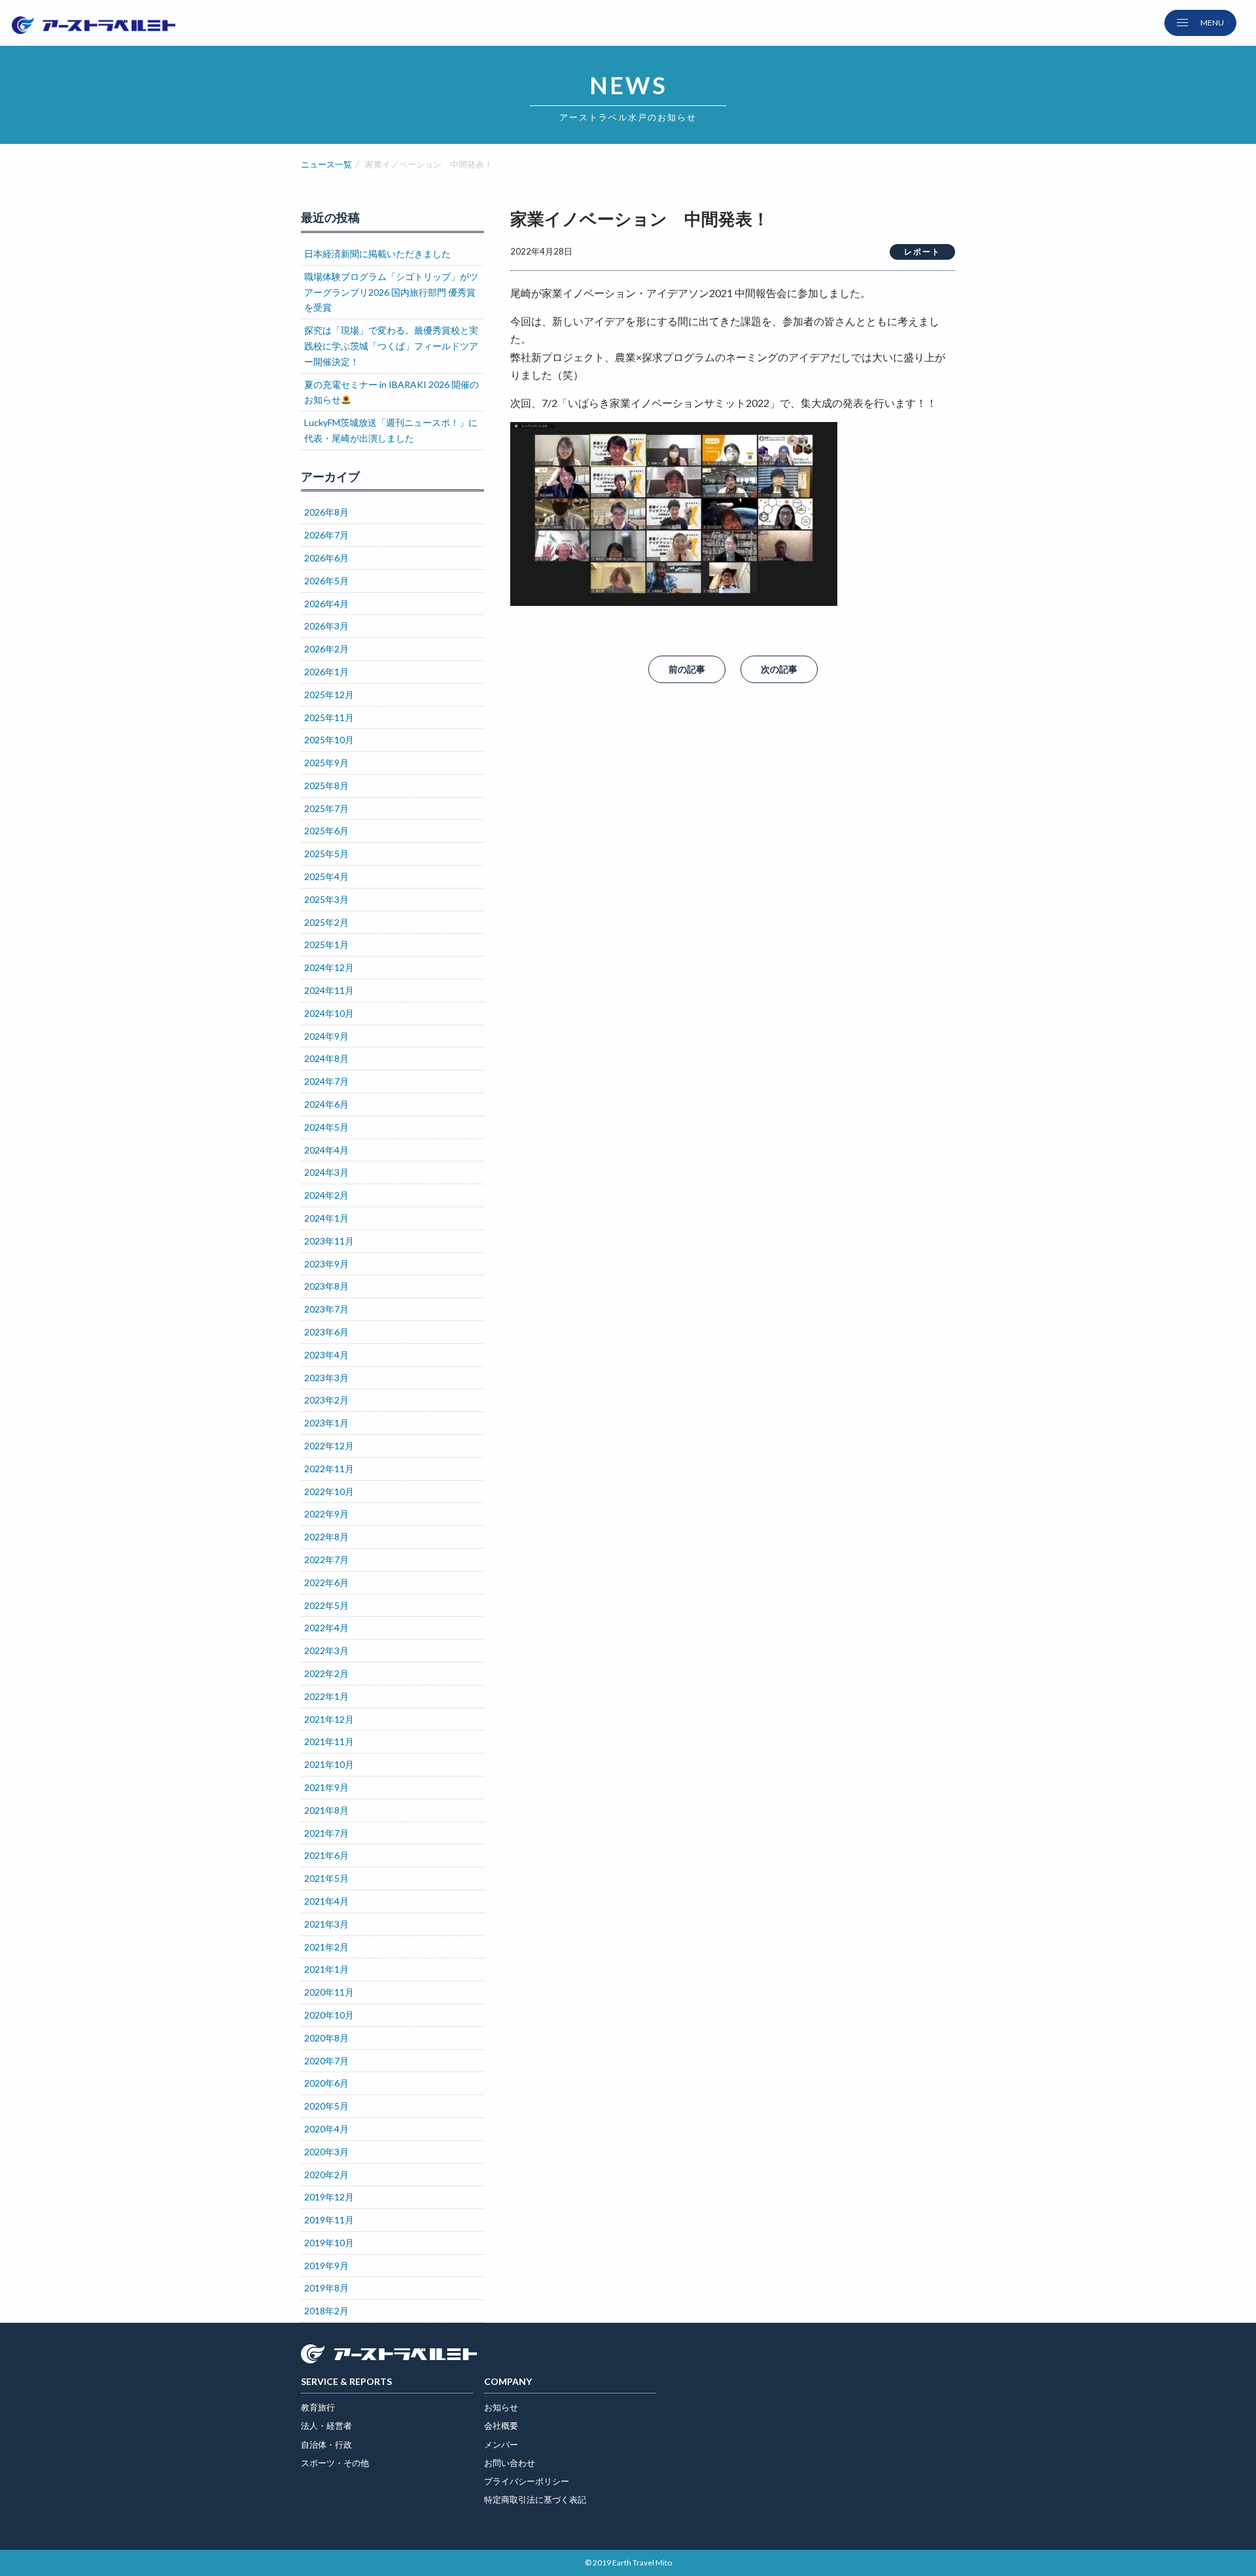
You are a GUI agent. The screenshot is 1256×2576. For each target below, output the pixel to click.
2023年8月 (326, 1286)
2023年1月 (326, 1423)
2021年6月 (326, 1855)
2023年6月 (326, 1332)
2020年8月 (326, 2038)
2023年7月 (326, 1309)
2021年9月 (326, 1787)
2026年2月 (326, 649)
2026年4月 (326, 604)
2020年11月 (329, 1992)
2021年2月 (326, 1947)
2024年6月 (326, 1104)
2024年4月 (326, 1150)
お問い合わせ (510, 2463)
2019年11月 (329, 2220)
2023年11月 (329, 1241)
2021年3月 (326, 1924)
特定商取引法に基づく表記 (535, 2499)
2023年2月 (326, 1400)
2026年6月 (326, 558)
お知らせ (501, 2407)
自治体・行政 (326, 2444)
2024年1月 (326, 1218)
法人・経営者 (326, 2426)
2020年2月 (326, 2175)
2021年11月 (329, 1741)
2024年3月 (326, 1172)
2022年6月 (326, 1582)
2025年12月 (329, 695)
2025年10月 (329, 740)
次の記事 (779, 669)
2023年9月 (326, 1264)
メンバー (501, 2444)
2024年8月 (326, 1058)
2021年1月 (326, 1969)
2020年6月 (326, 2083)
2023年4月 (326, 1355)
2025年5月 (326, 854)
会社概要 (501, 2426)
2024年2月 (326, 1195)
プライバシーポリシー (527, 2481)
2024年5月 (326, 1127)
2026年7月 (326, 535)
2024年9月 (326, 1036)
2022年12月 (329, 1446)
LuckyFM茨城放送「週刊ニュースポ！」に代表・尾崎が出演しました (391, 430)
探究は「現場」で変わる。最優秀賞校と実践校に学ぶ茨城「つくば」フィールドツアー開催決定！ (391, 346)
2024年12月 (329, 967)
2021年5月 (326, 1878)
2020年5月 (326, 2106)
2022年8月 (326, 1537)
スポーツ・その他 (335, 2463)
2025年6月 (326, 831)
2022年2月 (326, 1673)
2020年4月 (326, 2129)
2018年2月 (326, 2311)
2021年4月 (326, 1901)
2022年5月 (326, 1605)
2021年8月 (326, 1810)
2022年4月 (326, 1628)
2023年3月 (326, 1378)
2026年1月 (326, 672)
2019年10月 (329, 2243)
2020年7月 (326, 2061)
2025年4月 (326, 876)
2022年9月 (326, 1514)
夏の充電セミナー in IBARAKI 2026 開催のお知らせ (392, 392)
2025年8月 (326, 785)
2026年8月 (326, 512)
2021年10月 (329, 1764)
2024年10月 (329, 1013)
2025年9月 (326, 763)
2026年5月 (326, 581)
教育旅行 (318, 2407)
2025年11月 (329, 717)
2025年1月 (326, 944)
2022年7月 (326, 1560)
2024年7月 (326, 1081)
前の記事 (687, 669)
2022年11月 (329, 1469)
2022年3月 (326, 1650)
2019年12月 (329, 2197)
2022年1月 (326, 1696)
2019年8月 (326, 2288)
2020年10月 (329, 2015)
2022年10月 (329, 1491)
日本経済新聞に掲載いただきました (377, 254)
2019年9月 (326, 2266)
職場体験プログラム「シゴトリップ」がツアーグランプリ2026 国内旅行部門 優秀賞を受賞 (391, 292)
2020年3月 (326, 2152)
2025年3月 (326, 899)
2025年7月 (326, 808)
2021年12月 (329, 1719)
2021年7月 (326, 1833)
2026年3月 (326, 626)
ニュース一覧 (326, 164)
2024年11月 (329, 990)
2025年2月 (326, 922)
